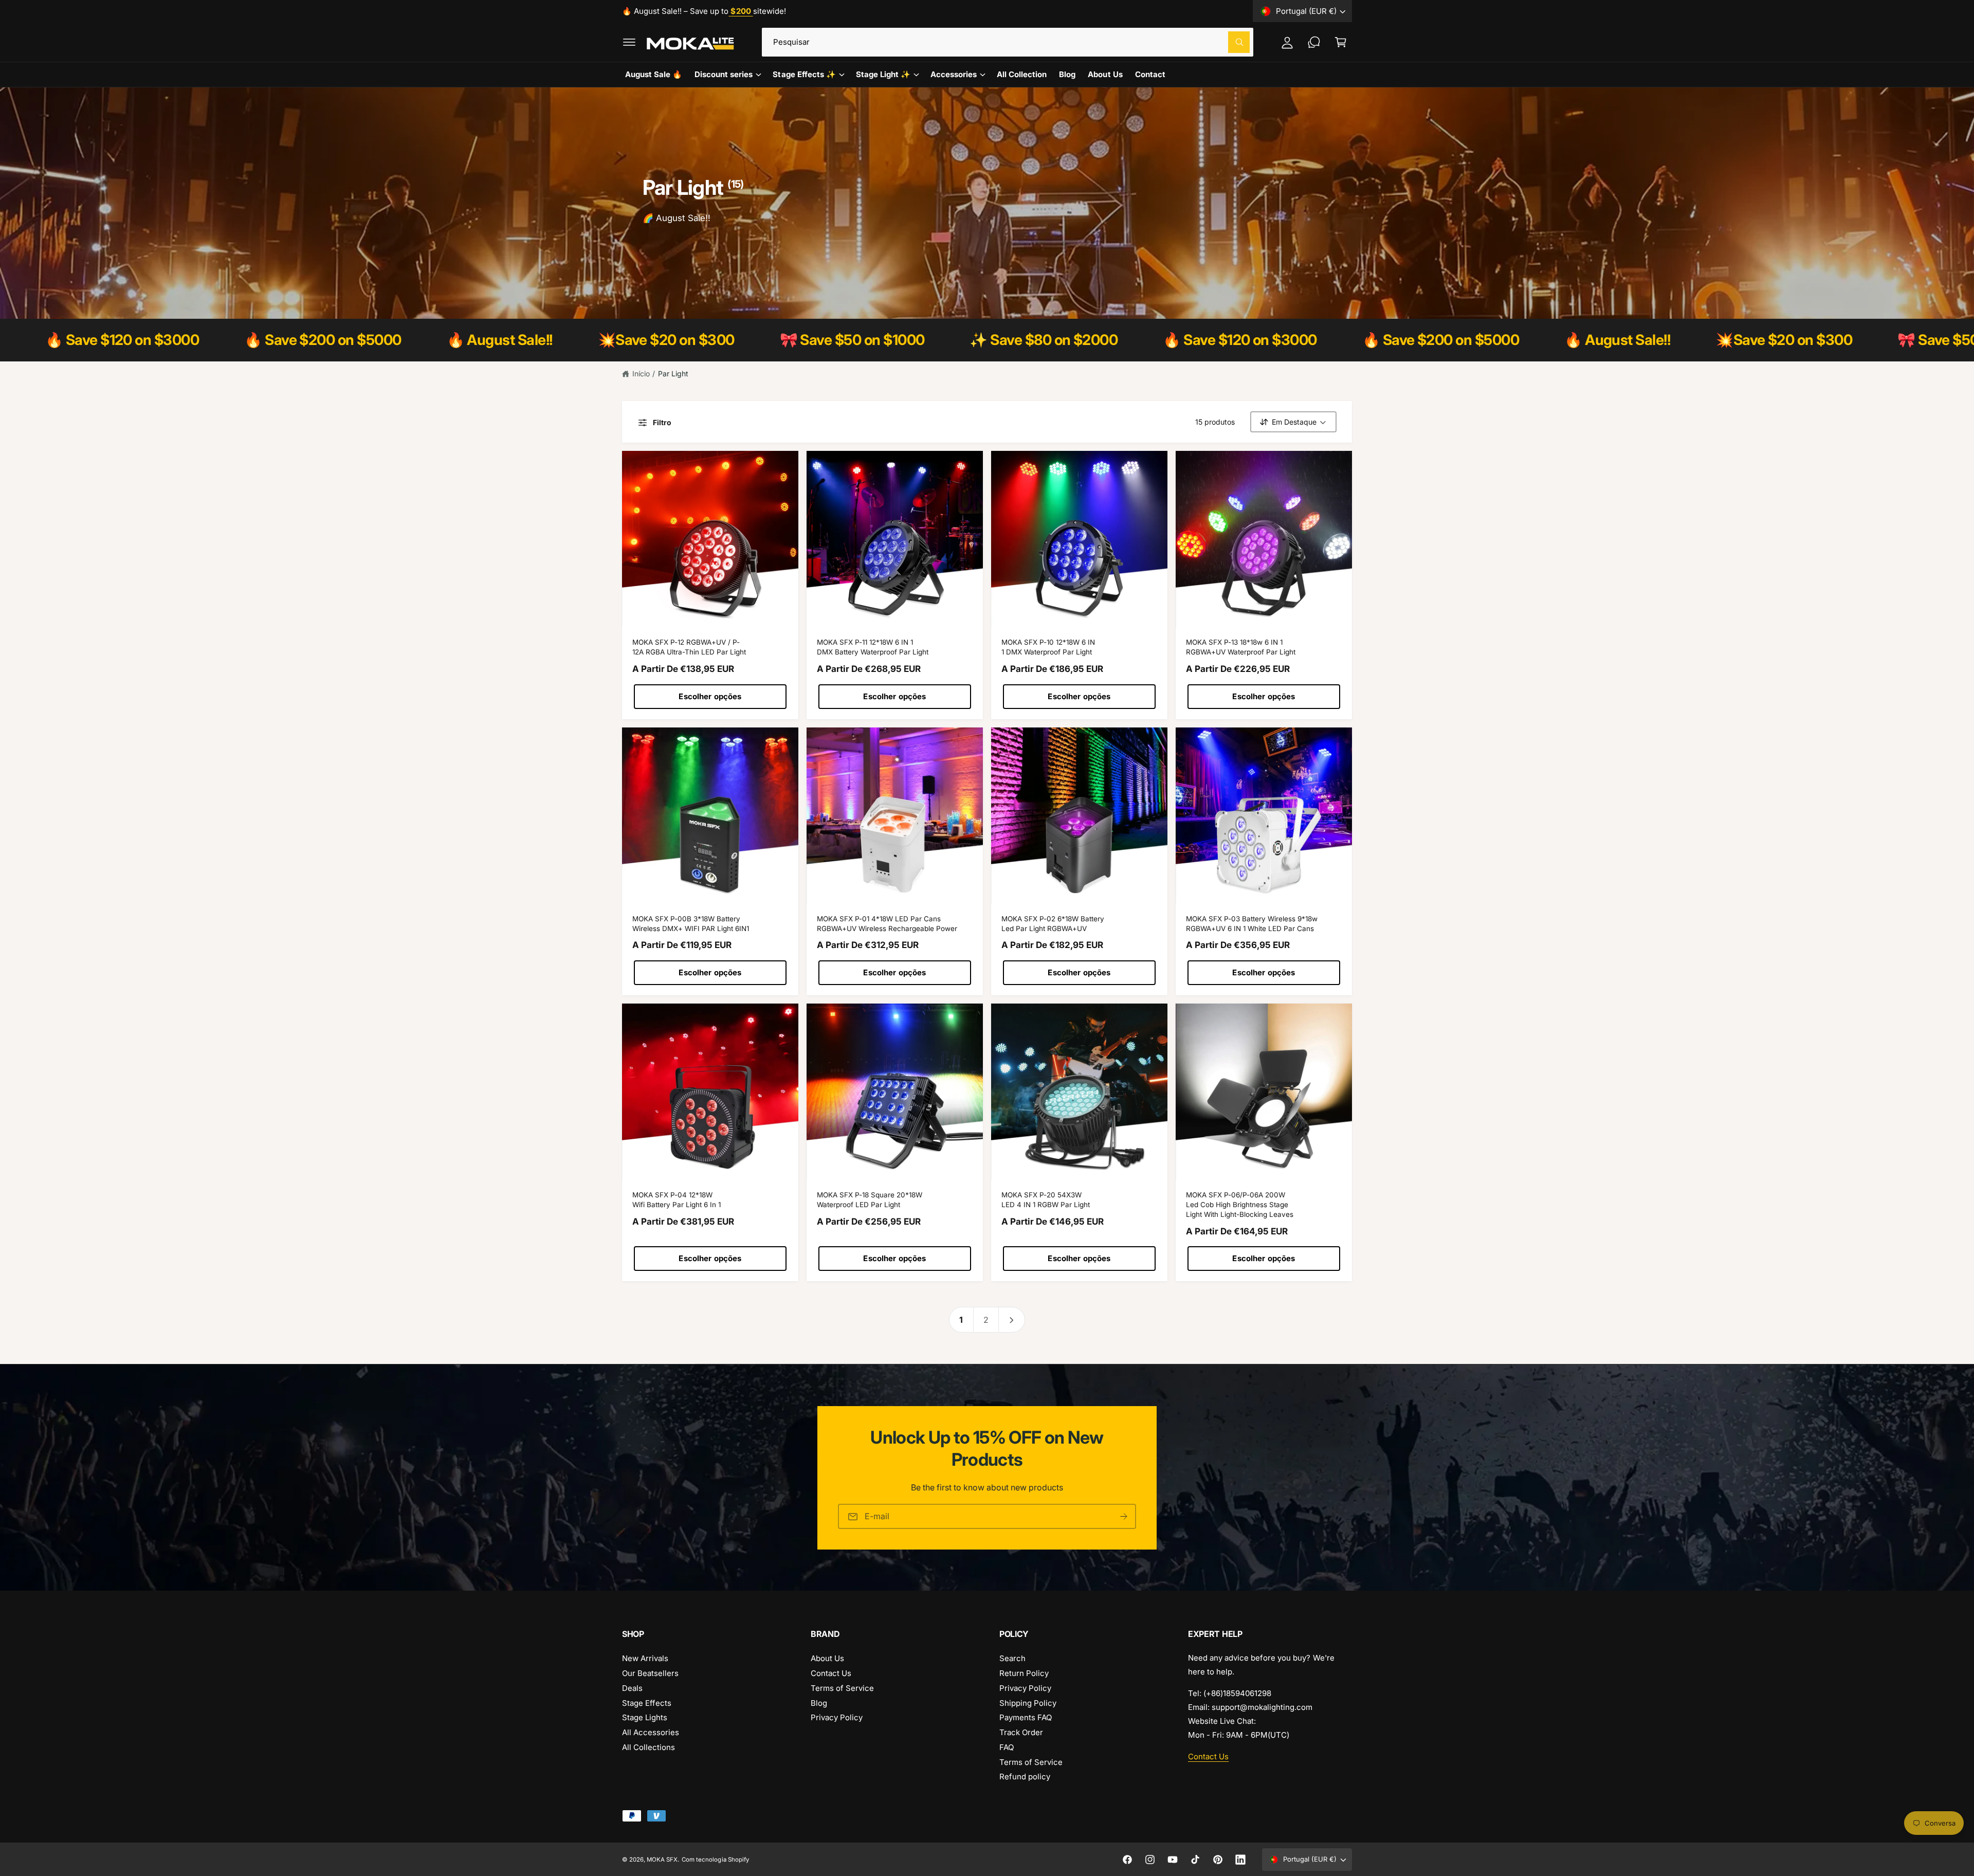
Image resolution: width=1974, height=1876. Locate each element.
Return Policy (1024, 1673)
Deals (632, 1688)
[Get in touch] (1314, 42)
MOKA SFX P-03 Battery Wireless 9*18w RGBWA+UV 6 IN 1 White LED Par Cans (1252, 924)
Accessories (954, 74)
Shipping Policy (1028, 1703)
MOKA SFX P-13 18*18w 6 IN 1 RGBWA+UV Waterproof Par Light (1241, 647)
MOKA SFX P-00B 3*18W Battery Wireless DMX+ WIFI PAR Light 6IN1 (691, 924)
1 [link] (961, 1320)
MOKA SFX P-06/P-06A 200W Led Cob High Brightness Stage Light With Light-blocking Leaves (1240, 1205)
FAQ (1007, 1747)
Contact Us (831, 1673)
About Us (827, 1658)
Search (1012, 1658)
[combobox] (1008, 42)
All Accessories (651, 1732)
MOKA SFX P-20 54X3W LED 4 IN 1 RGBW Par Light (1046, 1200)
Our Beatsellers (650, 1673)
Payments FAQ (1026, 1717)
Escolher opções (710, 696)
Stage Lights (645, 1717)
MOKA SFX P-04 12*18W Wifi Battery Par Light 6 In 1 (677, 1200)
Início (641, 374)
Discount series (724, 74)
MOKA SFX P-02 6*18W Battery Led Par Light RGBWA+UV (1053, 924)
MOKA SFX (662, 1860)
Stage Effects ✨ (804, 74)
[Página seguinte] (1012, 1320)
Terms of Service (842, 1688)
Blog (819, 1703)
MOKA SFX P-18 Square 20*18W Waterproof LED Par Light (870, 1200)
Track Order (1021, 1732)
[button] (629, 42)
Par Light (673, 374)
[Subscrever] (1124, 1516)
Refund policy (1025, 1777)
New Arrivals (645, 1658)
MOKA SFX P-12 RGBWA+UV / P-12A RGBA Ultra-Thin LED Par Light (689, 647)
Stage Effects (647, 1703)
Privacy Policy (837, 1717)
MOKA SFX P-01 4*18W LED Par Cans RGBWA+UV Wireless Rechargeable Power (887, 924)
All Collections (648, 1747)
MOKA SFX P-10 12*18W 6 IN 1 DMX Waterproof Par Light (1048, 647)
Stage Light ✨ (883, 74)
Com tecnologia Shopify (715, 1860)
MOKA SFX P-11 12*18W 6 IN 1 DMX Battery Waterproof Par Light (873, 647)
